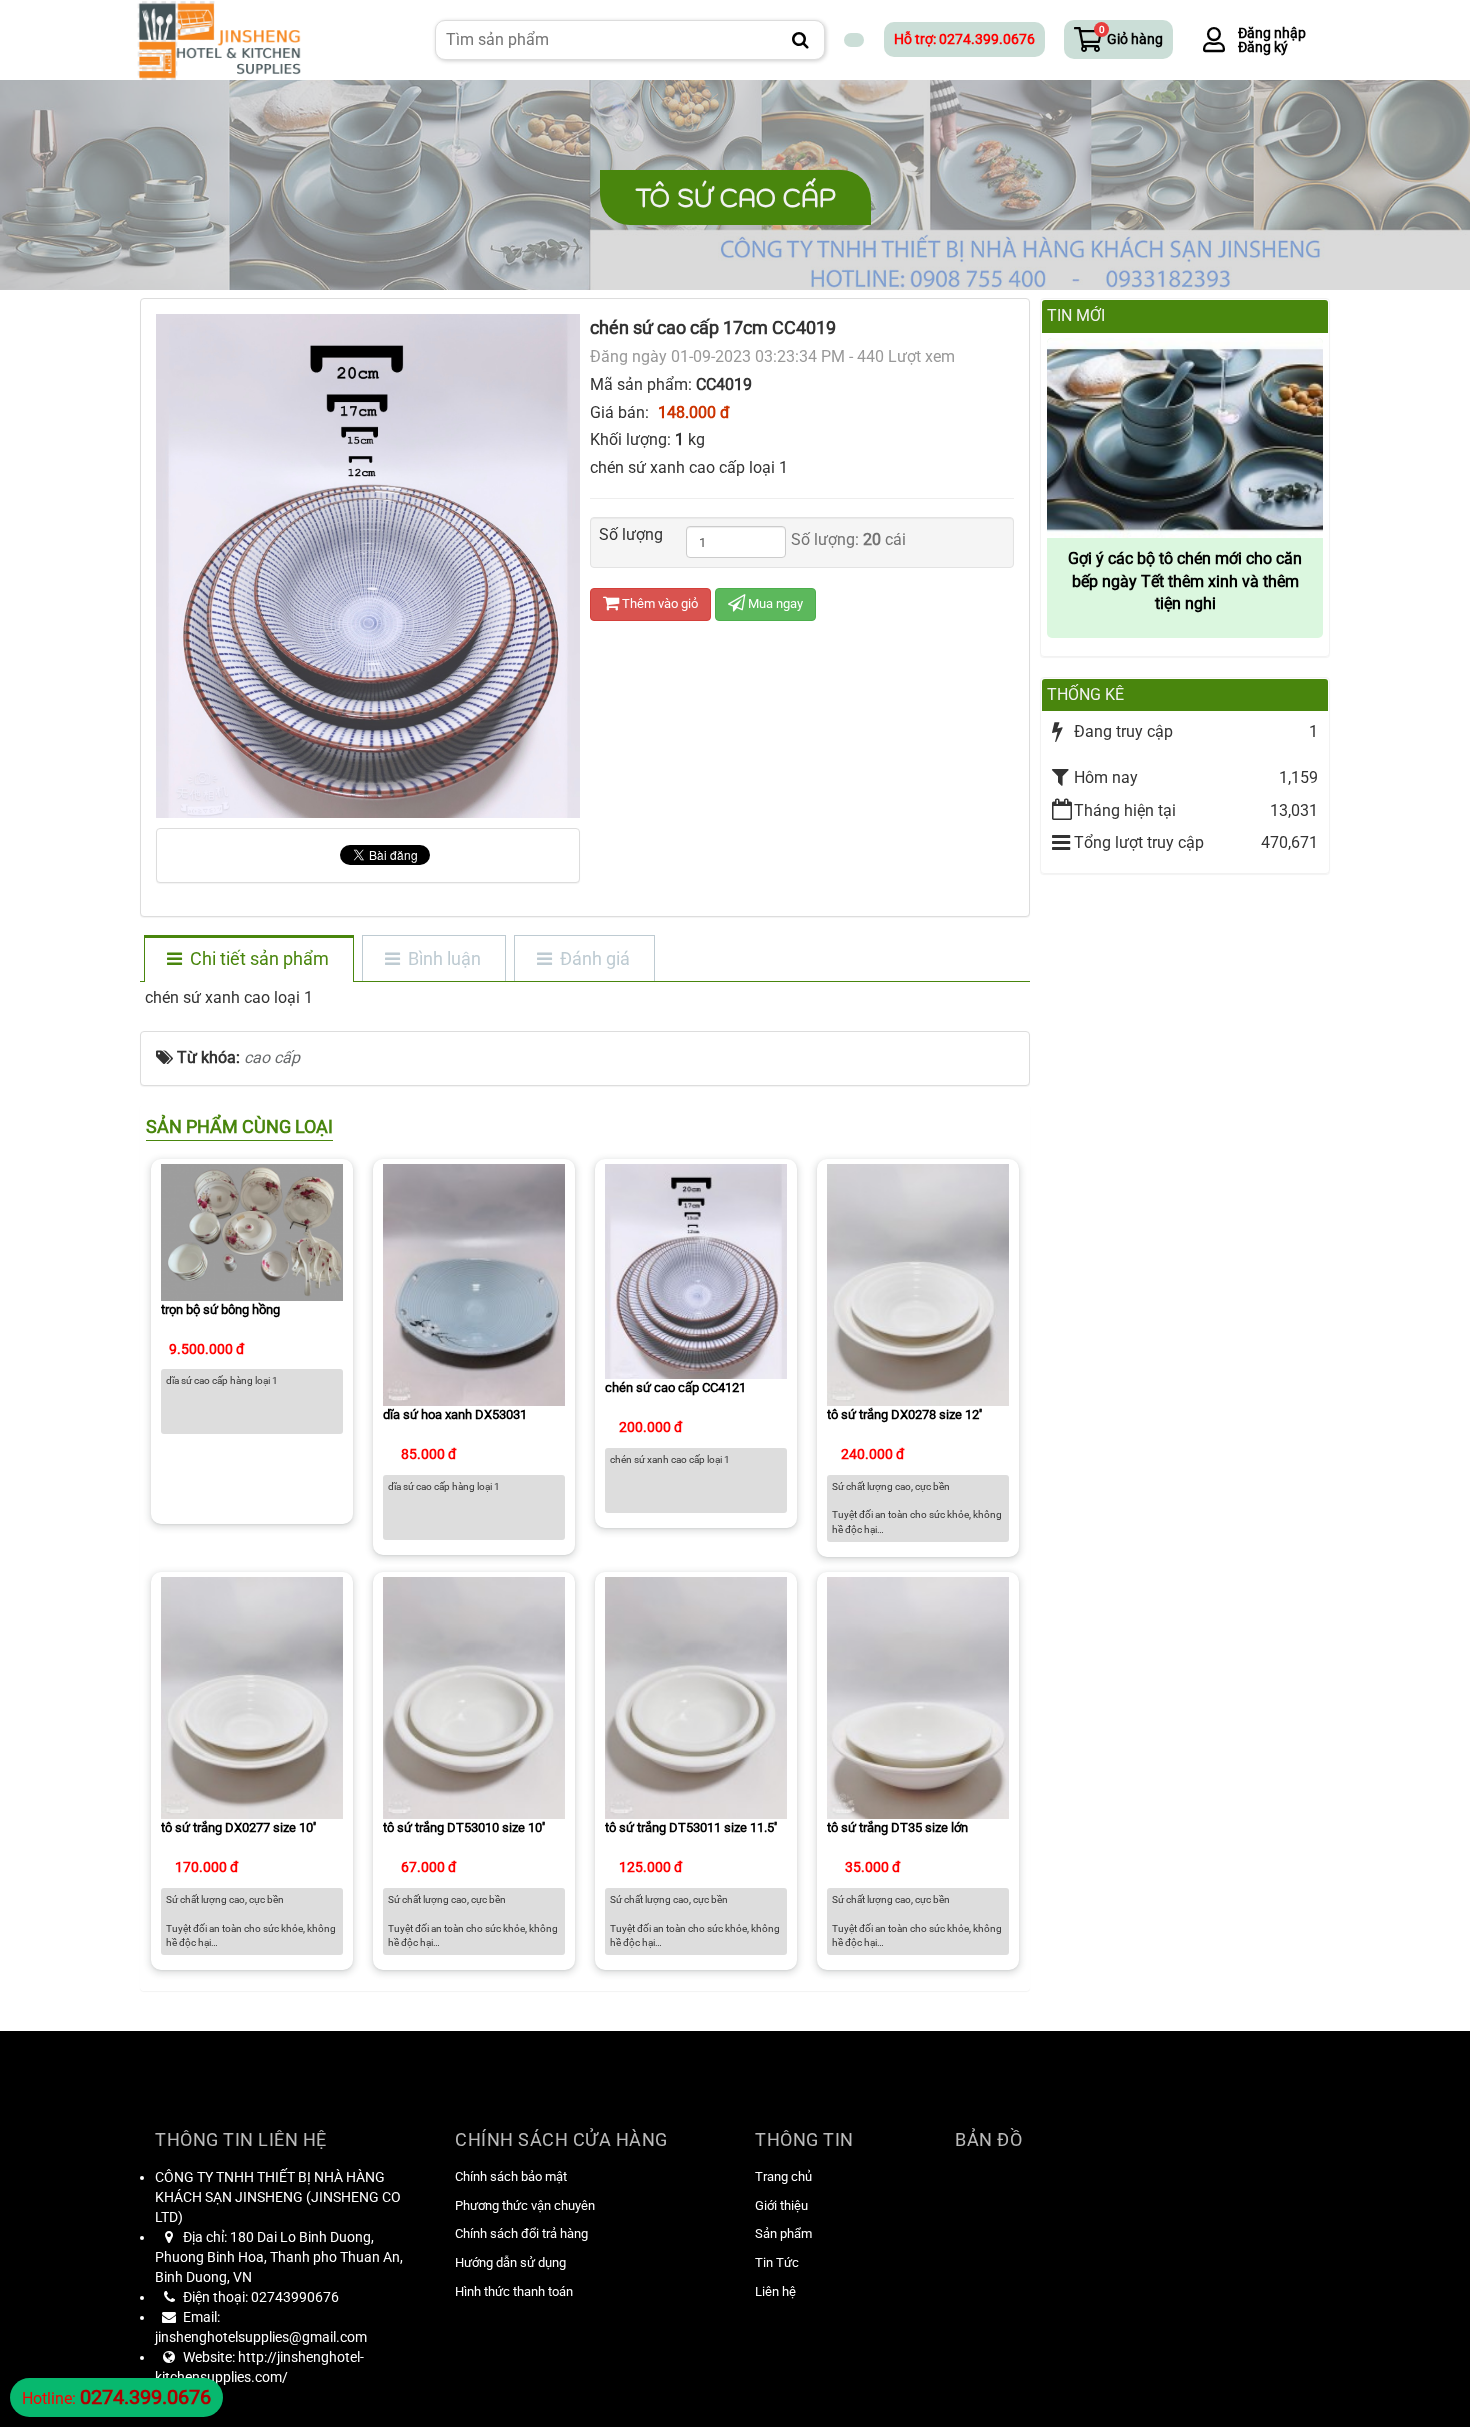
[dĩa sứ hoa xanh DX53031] (474, 1283)
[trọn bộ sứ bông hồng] (252, 1230)
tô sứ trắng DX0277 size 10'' (238, 1827)
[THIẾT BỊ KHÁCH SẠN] (218, 38)
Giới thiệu (781, 2205)
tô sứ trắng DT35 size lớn (897, 1827)
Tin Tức (777, 2262)
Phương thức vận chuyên (525, 2205)
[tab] (248, 960)
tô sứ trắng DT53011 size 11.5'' (691, 1827)
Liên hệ (775, 2291)
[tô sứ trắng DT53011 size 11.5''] (696, 1696)
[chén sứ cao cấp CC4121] (696, 1270)
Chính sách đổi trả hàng (521, 2233)
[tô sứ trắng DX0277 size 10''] (252, 1696)
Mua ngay (774, 603)
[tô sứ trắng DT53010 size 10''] (474, 1696)
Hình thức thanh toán (514, 2291)
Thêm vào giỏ (658, 603)
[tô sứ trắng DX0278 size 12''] (918, 1283)
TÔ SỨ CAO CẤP (735, 197)
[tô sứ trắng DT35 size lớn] (918, 1696)
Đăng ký (1263, 47)
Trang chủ (783, 2176)
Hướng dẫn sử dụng (510, 2262)
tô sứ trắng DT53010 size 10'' (464, 1827)
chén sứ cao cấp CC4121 (675, 1387)
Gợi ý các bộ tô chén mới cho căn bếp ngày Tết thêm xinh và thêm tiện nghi (1185, 581)
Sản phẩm (783, 2233)
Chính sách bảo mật (511, 2176)
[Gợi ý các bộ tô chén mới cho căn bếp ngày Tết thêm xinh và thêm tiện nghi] (1185, 436)
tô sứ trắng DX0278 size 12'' (904, 1414)
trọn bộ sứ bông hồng (220, 1309)
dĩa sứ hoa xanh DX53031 (455, 1414)
